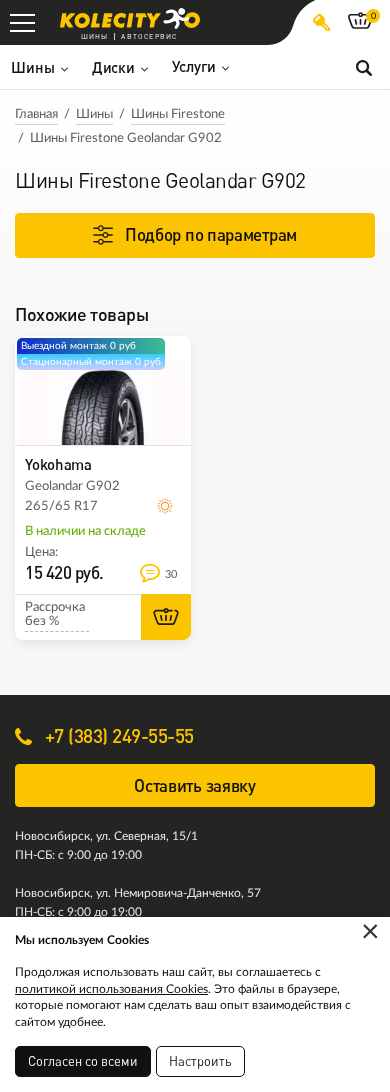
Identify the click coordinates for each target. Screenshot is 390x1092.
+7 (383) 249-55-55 (117, 735)
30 (171, 574)
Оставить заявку (195, 785)
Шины (94, 114)
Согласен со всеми (83, 1061)
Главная (36, 114)
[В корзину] (166, 617)
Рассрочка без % (55, 614)
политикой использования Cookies (111, 989)
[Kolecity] (130, 18)
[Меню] (22, 22)
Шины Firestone (178, 114)
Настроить (200, 1061)
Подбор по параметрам (211, 234)
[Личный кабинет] (321, 22)
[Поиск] (364, 67)
